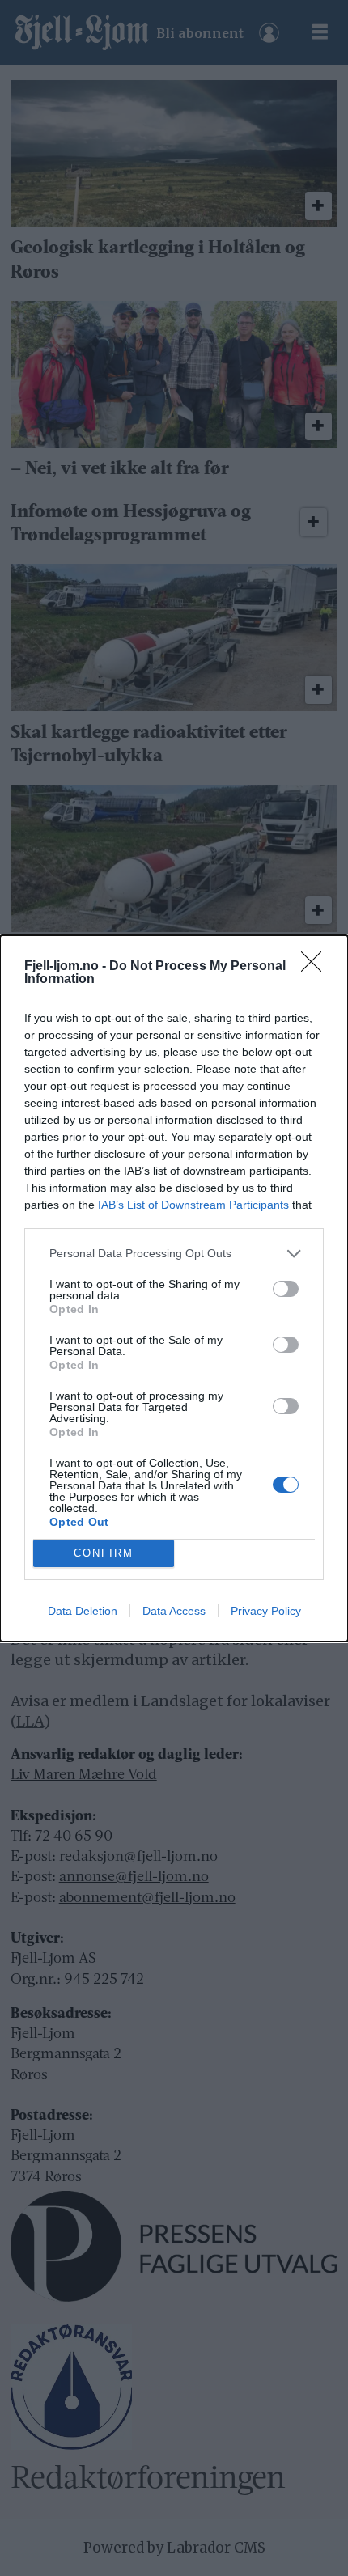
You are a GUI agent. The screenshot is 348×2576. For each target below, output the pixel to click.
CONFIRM (104, 1553)
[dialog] (174, 1288)
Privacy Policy (266, 1611)
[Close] (316, 967)
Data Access (174, 1611)
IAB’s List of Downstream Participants (193, 1205)
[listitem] (174, 1254)
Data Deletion (83, 1611)
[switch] (286, 1289)
